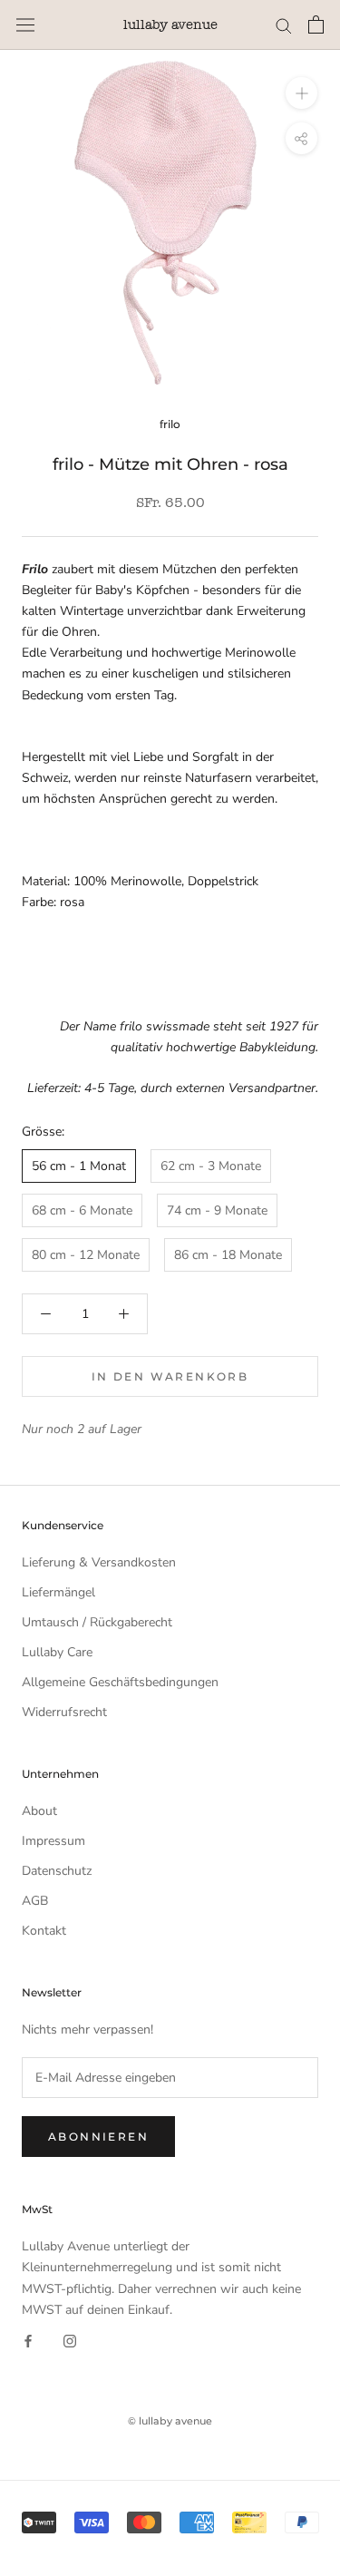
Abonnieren (98, 2137)
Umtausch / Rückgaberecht (97, 1622)
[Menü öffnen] (25, 25)
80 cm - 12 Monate (86, 1255)
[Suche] (284, 25)
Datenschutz (57, 1871)
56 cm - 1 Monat (79, 1166)
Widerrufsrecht (64, 1712)
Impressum (53, 1841)
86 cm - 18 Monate (228, 1255)
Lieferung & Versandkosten (99, 1562)
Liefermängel (58, 1592)
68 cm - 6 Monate (82, 1210)
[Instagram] (70, 2341)
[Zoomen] (301, 93)
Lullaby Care (57, 1652)
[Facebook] (28, 2341)
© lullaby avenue (170, 2421)
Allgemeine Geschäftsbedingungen (120, 1682)
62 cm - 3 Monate (211, 1166)
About (39, 1811)
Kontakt (44, 1931)
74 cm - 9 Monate (217, 1210)
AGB (35, 1901)
